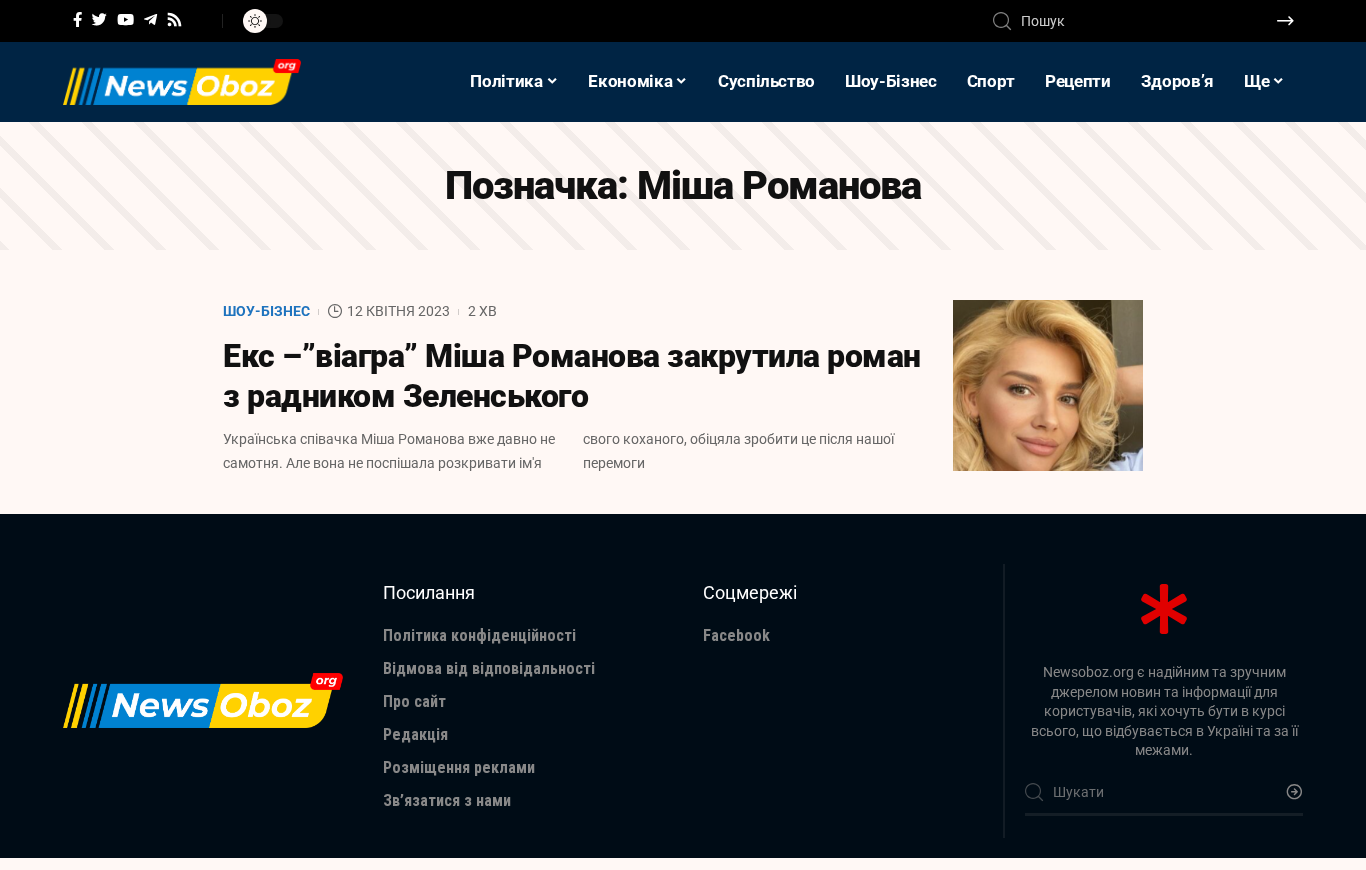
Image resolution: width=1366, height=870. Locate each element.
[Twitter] (99, 20)
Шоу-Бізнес (266, 311)
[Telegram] (150, 20)
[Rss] (174, 20)
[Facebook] (77, 20)
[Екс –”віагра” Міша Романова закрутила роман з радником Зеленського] (1048, 385)
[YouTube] (125, 20)
